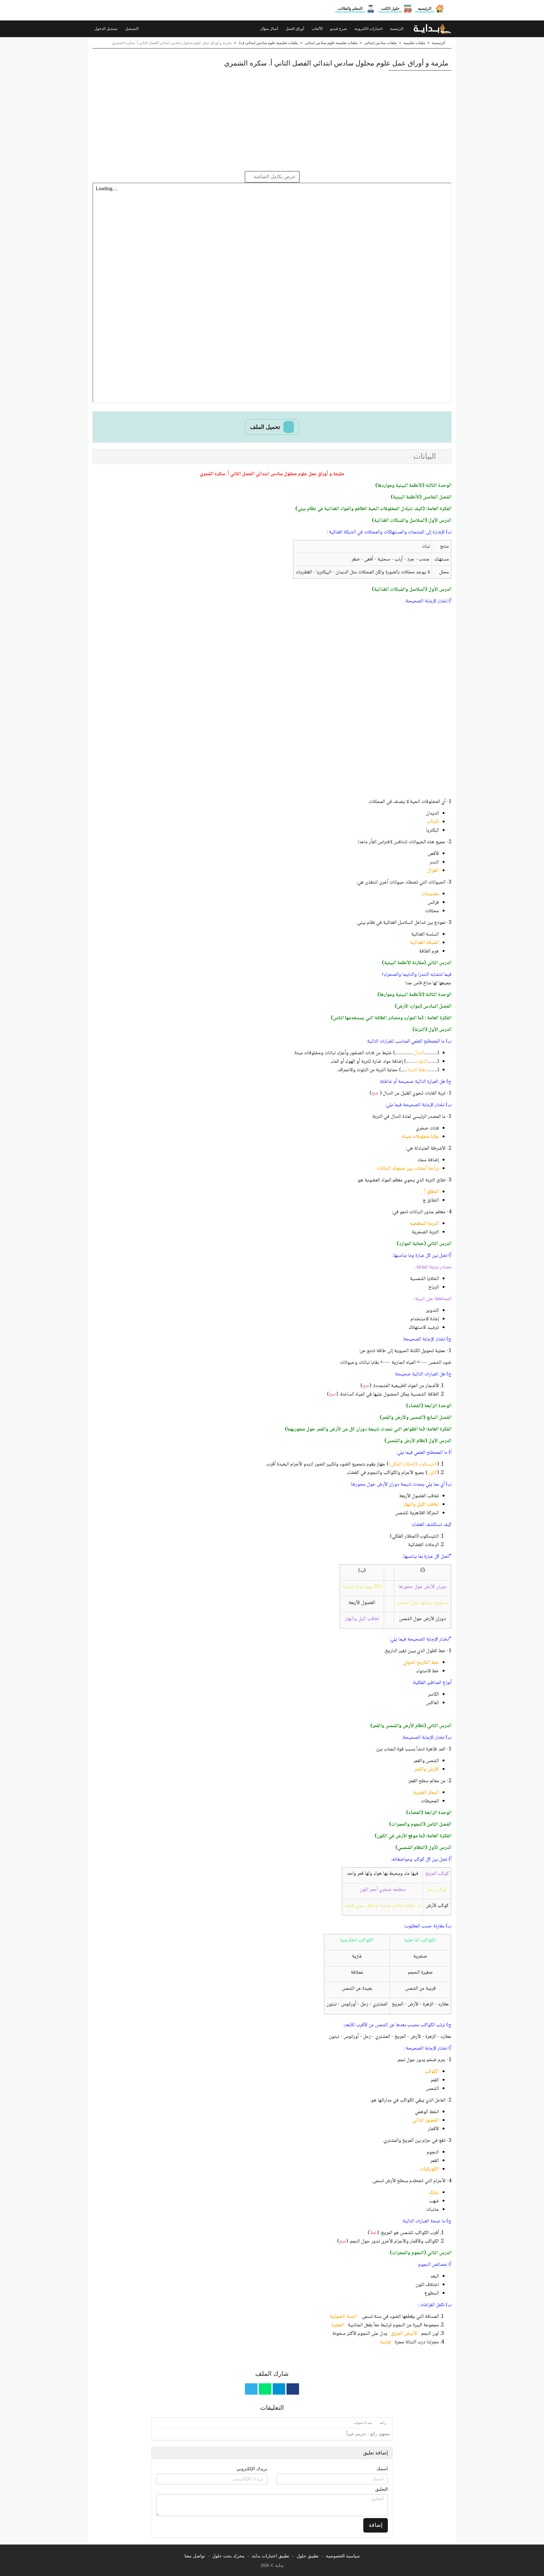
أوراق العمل (295, 29)
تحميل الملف (266, 427)
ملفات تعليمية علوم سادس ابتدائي (331, 43)
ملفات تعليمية (414, 43)
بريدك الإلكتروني (252, 2469)
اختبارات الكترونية (369, 29)
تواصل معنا (195, 2556)
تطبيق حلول (308, 2556)
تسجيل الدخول (106, 29)
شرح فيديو (339, 29)
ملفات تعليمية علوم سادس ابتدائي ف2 (268, 43)
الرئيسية (425, 9)
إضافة (376, 2525)
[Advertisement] (272, 121)
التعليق (382, 2489)
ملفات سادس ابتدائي (380, 43)
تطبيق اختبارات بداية (271, 2556)
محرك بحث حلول (228, 2556)
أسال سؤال (269, 29)
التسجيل (132, 29)
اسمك (382, 2469)
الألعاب (318, 29)
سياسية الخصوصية (343, 2556)
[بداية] (433, 29)
